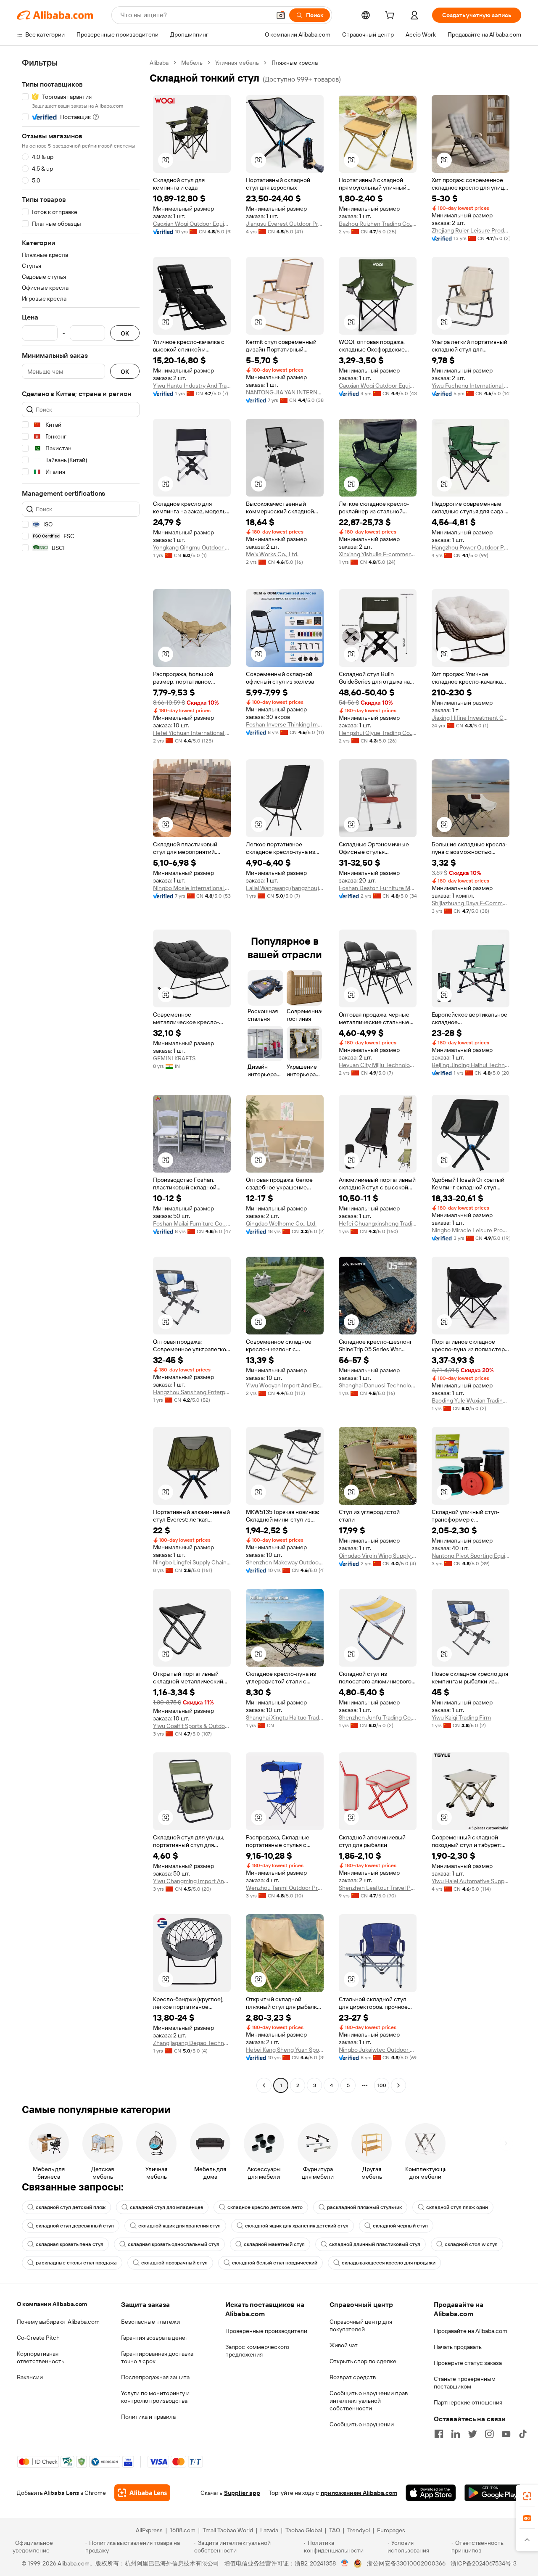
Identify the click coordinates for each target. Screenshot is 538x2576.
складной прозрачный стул (174, 2263)
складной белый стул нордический (275, 2263)
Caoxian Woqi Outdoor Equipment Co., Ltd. (192, 224)
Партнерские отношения (468, 2402)
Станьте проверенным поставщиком (465, 2383)
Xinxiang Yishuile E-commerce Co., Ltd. (378, 554)
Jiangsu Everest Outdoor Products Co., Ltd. (285, 224)
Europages (391, 2530)
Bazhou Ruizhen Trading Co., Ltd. (378, 224)
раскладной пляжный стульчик (364, 2207)
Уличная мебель (237, 63)
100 (382, 2085)
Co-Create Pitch (38, 2338)
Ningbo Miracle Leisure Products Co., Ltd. (471, 1230)
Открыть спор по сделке (363, 2361)
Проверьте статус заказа (468, 2363)
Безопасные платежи (150, 2322)
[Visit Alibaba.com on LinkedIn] (456, 2434)
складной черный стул (400, 2226)
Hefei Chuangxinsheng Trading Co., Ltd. (378, 1223)
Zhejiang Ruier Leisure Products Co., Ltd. (471, 230)
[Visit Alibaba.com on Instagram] (489, 2434)
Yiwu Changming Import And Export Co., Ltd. (192, 1881)
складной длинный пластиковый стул (375, 2244)
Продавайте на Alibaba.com (471, 2331)
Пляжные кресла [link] (295, 63)
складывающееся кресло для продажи (389, 2263)
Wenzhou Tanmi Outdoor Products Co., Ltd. (285, 1888)
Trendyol (359, 2530)
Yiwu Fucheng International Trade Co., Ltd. (471, 386)
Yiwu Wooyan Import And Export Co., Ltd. (285, 1385)
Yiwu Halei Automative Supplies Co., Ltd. (471, 1881)
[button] (281, 15)
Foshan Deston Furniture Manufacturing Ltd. (378, 888)
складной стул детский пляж (71, 2207)
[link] (527, 2496)
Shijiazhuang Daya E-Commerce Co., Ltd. (471, 903)
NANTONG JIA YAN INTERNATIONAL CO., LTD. (285, 392)
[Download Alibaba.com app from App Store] (431, 2493)
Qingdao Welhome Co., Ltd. (281, 1223)
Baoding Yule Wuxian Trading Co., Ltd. (471, 1400)
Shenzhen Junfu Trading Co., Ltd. (378, 1717)
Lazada (269, 2530)
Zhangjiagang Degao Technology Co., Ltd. (192, 2043)
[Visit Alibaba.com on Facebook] (439, 2434)
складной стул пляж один (457, 2207)
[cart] (391, 16)
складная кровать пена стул (70, 2244)
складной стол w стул (471, 2244)
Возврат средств (353, 2377)
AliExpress (149, 2530)
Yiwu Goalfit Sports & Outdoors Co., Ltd (192, 1726)
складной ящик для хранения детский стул (297, 2226)
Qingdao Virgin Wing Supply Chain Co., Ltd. (378, 1556)
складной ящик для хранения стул (179, 2226)
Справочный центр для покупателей (361, 2325)
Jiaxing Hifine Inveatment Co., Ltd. (471, 718)
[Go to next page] (398, 2085)
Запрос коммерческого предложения (257, 2351)
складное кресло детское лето (265, 2207)
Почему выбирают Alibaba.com (58, 2322)
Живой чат (344, 2345)
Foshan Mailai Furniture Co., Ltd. (192, 1223)
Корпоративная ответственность (41, 2357)
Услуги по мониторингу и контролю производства (155, 2397)
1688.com (183, 2530)
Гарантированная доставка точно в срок (157, 2357)
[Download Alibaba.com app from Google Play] (493, 2493)
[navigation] (81, 1075)
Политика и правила (148, 2417)
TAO (335, 2530)
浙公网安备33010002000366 (406, 2563)
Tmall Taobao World (228, 2530)
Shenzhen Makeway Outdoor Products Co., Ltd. (285, 1562)
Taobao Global (304, 2530)
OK (125, 333)
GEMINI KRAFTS (174, 1058)
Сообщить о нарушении (362, 2424)
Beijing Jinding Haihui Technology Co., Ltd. (471, 1065)
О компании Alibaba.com (52, 2304)
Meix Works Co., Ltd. (272, 554)
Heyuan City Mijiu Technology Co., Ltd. (378, 1065)
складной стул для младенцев (166, 2207)
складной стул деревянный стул (75, 2226)
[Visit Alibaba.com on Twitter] (472, 2434)
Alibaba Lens (61, 2493)
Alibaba (159, 63)
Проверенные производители (266, 2331)
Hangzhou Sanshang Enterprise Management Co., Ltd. (192, 1392)
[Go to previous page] (264, 2085)
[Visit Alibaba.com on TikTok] (523, 2434)
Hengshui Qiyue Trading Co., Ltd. (378, 733)
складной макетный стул (274, 2244)
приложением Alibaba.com (359, 2493)
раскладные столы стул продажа (76, 2263)
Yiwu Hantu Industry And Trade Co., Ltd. (192, 386)
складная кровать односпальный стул (174, 2244)
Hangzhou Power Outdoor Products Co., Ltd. (471, 547)
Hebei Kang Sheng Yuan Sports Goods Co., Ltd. (285, 2050)
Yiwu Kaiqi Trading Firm (461, 1717)
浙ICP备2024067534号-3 (484, 2563)
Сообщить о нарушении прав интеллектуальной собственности (369, 2401)
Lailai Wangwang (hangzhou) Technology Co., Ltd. (285, 888)
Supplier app (242, 2493)
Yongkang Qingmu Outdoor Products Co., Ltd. (192, 547)
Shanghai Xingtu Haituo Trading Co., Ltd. (285, 1717)
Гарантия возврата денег (154, 2338)
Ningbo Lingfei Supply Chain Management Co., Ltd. (192, 1562)
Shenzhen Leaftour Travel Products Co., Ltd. (378, 1888)
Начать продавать (458, 2347)
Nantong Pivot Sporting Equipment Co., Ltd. (471, 1556)
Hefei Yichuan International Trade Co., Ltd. (192, 733)
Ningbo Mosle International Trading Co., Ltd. (192, 888)
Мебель (192, 63)
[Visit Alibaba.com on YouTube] (506, 2434)
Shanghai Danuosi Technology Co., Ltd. (378, 1385)
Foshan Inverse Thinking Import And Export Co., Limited (285, 724)
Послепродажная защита (155, 2377)
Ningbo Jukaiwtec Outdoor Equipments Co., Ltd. (378, 2050)
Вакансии (30, 2377)
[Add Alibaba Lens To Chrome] (142, 2493)
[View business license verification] (345, 2563)
